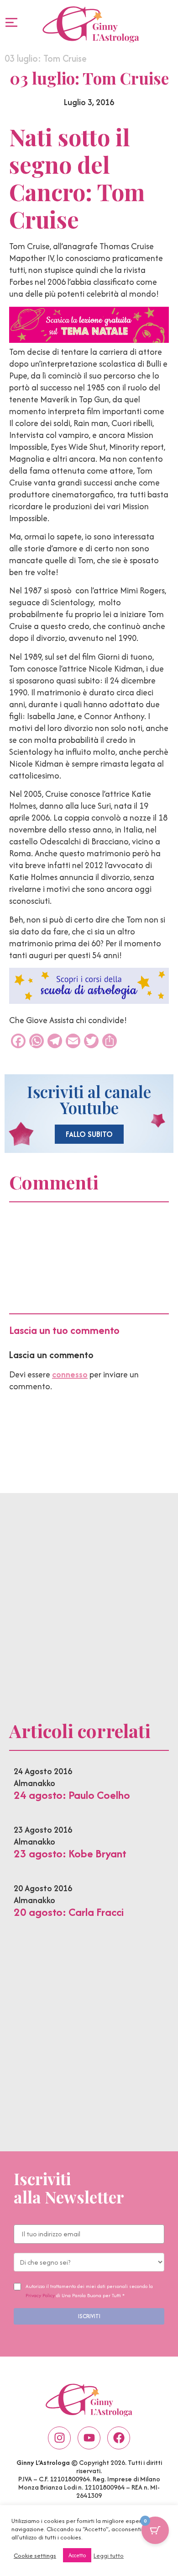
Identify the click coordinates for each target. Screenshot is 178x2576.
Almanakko (34, 1783)
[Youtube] (89, 2438)
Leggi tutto (109, 2555)
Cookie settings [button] (35, 2555)
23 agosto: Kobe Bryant (70, 1853)
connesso (70, 1374)
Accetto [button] (77, 2555)
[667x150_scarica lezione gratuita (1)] (89, 340)
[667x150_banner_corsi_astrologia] (89, 1001)
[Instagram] (59, 2438)
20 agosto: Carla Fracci (69, 1912)
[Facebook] (119, 2438)
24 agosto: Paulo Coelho (72, 1795)
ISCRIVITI (89, 2316)
